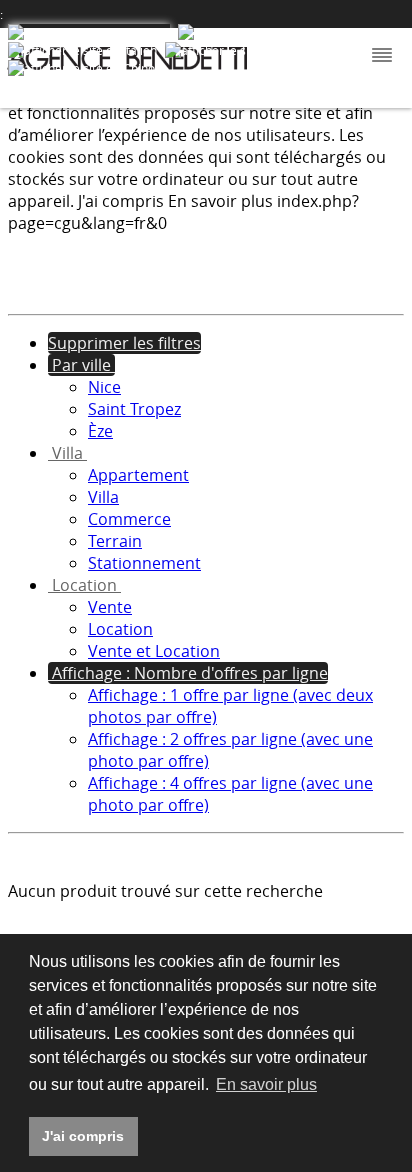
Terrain (115, 541)
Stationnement (144, 563)
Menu (380, 56)
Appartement (138, 475)
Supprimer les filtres (124, 343)
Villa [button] (67, 453)
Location (120, 629)
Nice (104, 387)
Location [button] (84, 585)
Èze (100, 431)
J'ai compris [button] (83, 1136)
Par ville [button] (81, 365)
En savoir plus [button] (266, 1084)
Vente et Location (154, 651)
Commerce (129, 519)
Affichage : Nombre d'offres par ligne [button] (188, 673)
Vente (110, 607)
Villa (103, 497)
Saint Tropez (134, 409)
